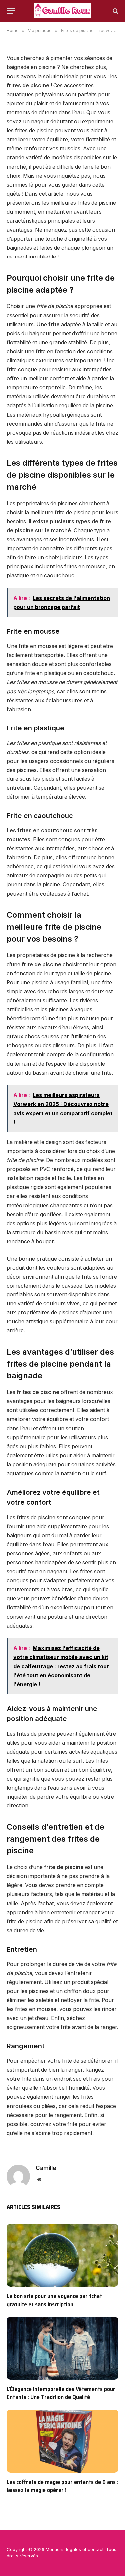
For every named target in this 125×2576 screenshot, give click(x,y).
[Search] (115, 11)
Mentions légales (63, 2549)
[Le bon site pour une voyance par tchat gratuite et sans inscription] (62, 2255)
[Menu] (11, 11)
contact (96, 2549)
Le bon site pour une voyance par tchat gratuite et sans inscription (54, 2300)
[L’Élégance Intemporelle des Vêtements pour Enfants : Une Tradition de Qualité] (62, 2348)
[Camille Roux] (62, 11)
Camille (46, 2168)
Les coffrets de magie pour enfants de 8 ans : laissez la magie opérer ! (62, 2486)
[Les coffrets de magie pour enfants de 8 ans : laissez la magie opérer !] (62, 2441)
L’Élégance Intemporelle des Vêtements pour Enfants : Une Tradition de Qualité (61, 2393)
